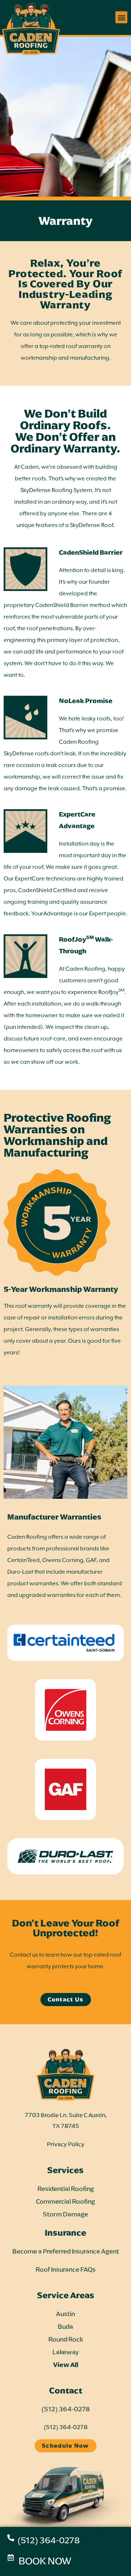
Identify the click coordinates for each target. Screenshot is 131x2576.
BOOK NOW (45, 2561)
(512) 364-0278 (49, 2540)
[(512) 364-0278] (11, 2538)
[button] (121, 17)
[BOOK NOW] (11, 2557)
